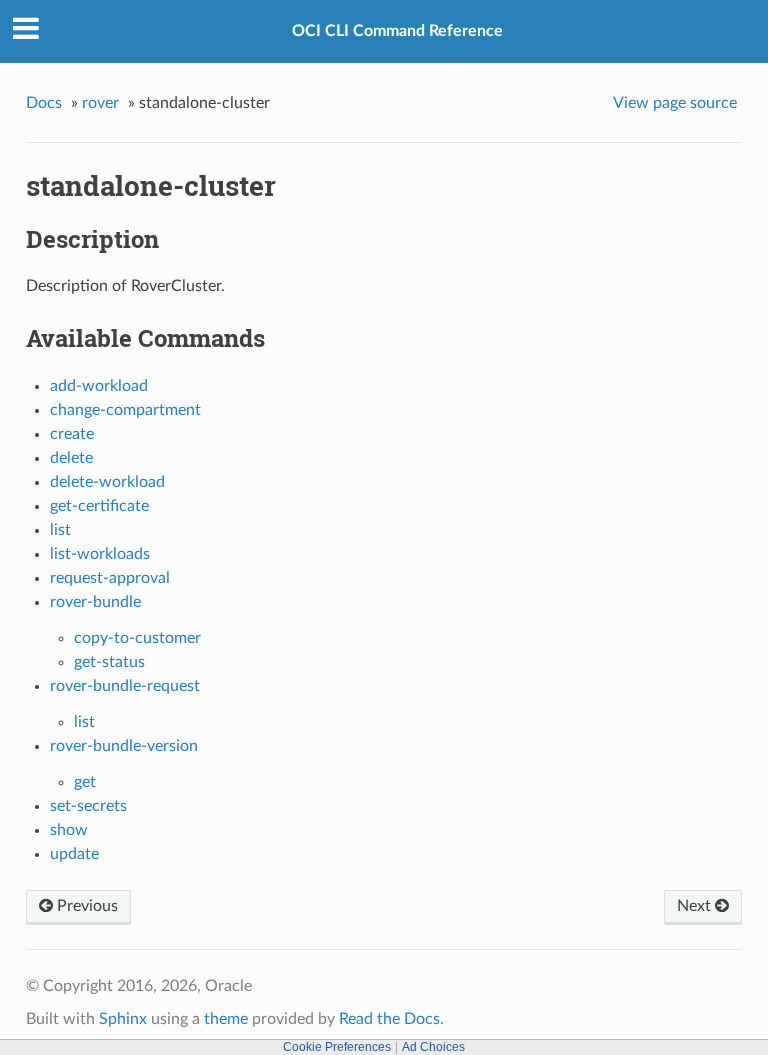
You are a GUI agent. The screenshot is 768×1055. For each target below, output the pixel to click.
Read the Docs (389, 1019)
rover (100, 103)
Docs (44, 103)
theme (226, 1019)
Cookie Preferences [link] (337, 1047)
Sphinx (123, 1019)
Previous (85, 906)
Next (696, 906)
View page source (675, 103)
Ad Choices (433, 1047)
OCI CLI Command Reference (397, 31)
